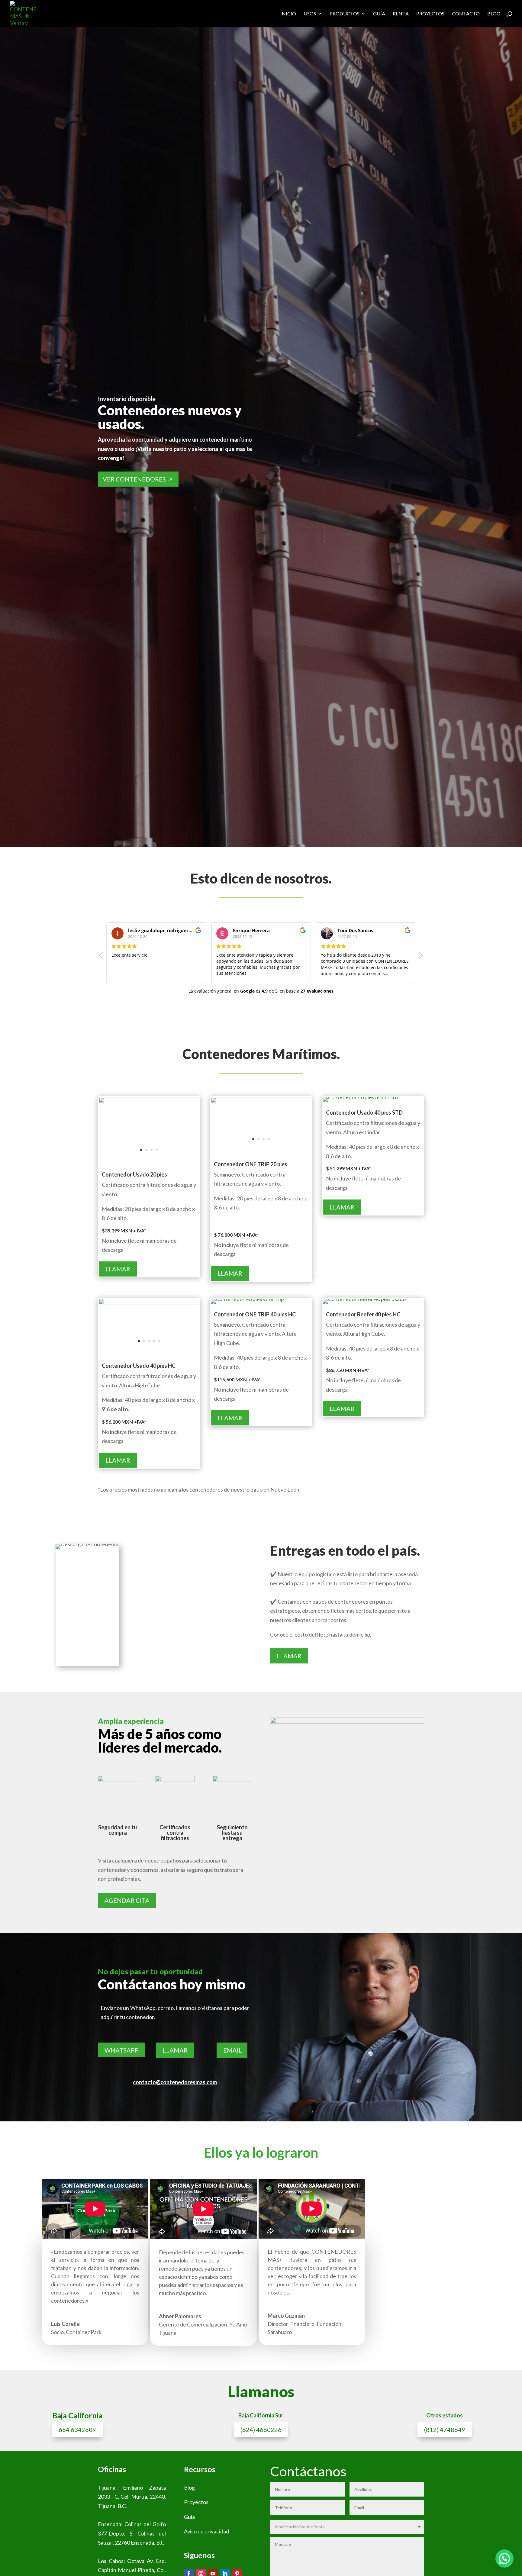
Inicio (288, 14)
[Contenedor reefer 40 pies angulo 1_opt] (364, 1299)
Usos (310, 14)
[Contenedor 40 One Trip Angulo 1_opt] (247, 1299)
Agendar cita (127, 1900)
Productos (345, 14)
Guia (189, 2517)
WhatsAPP (122, 2050)
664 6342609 (77, 2429)
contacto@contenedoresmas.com (175, 2082)
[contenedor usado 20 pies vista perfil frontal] (149, 1101)
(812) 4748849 (445, 2429)
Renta (401, 14)
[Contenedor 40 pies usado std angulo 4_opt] (360, 1097)
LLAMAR (175, 2050)
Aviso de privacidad (206, 2531)
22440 (157, 2497)
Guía (379, 14)
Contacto (466, 14)
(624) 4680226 (261, 2429)
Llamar (118, 1269)
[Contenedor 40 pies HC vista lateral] (149, 1303)
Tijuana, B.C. (112, 2506)
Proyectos (430, 14)
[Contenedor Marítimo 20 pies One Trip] (261, 1101)
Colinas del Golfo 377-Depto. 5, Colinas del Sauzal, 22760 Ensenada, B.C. (132, 2533)
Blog (494, 14)
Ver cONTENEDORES (134, 479)
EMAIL (233, 2050)
